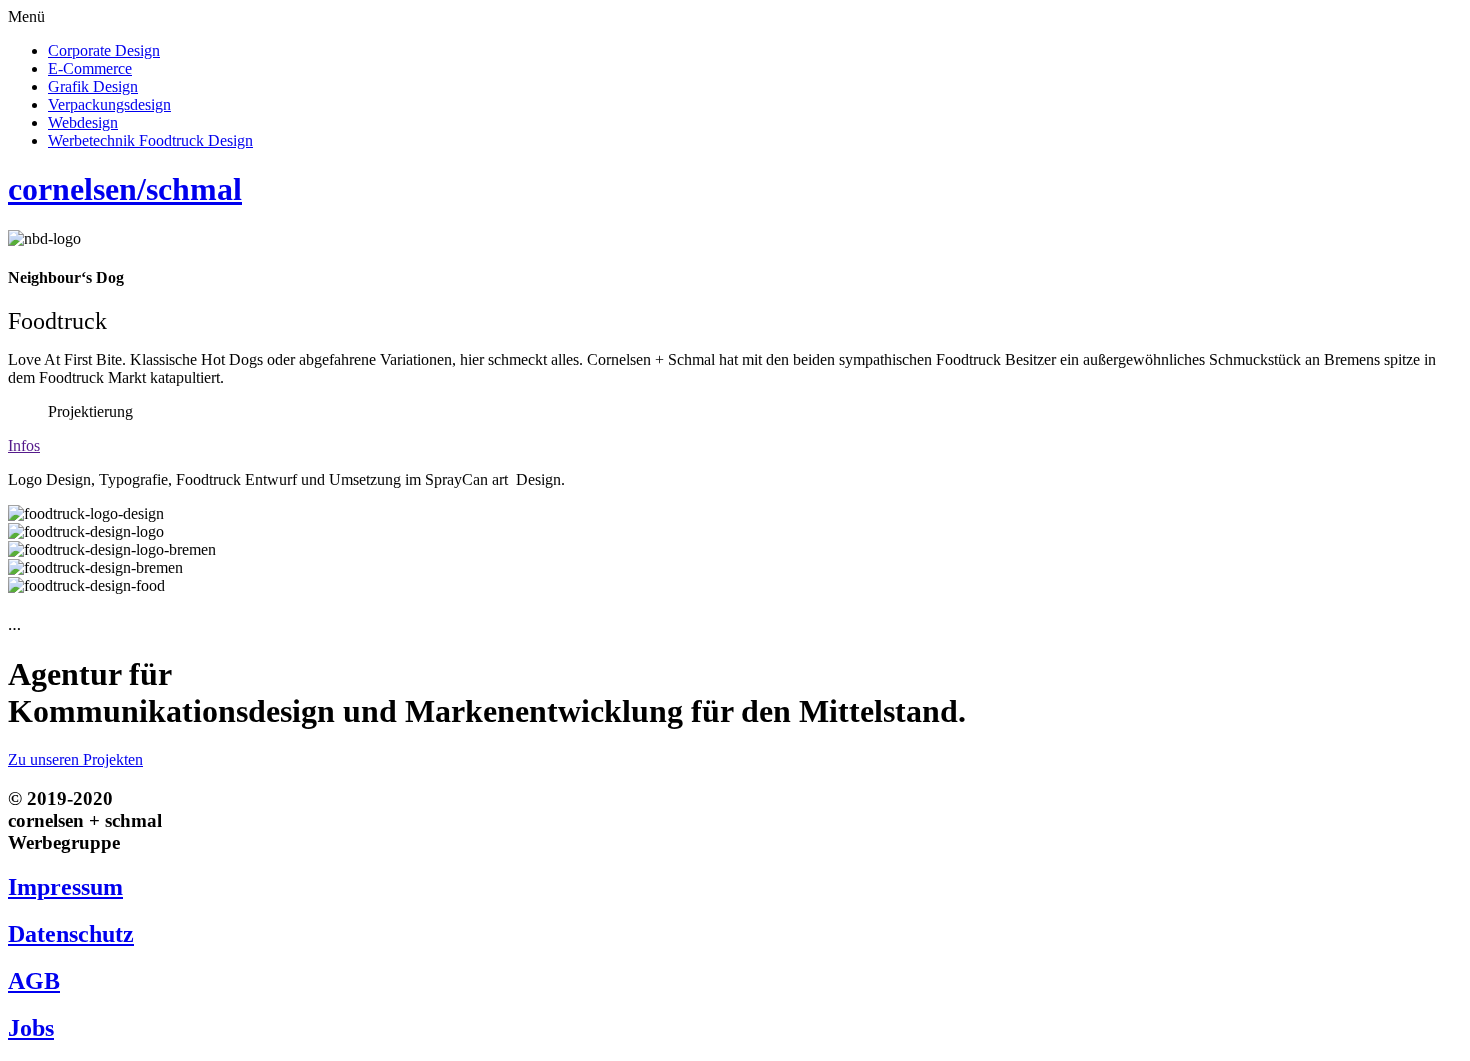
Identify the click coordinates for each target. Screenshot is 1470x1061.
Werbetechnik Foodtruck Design (150, 140)
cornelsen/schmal (125, 189)
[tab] (735, 446)
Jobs (31, 1028)
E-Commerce (90, 68)
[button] (735, 17)
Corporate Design (104, 50)
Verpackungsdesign (109, 104)
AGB (34, 981)
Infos (24, 445)
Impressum (65, 887)
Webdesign (83, 122)
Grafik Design (93, 86)
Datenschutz (71, 934)
